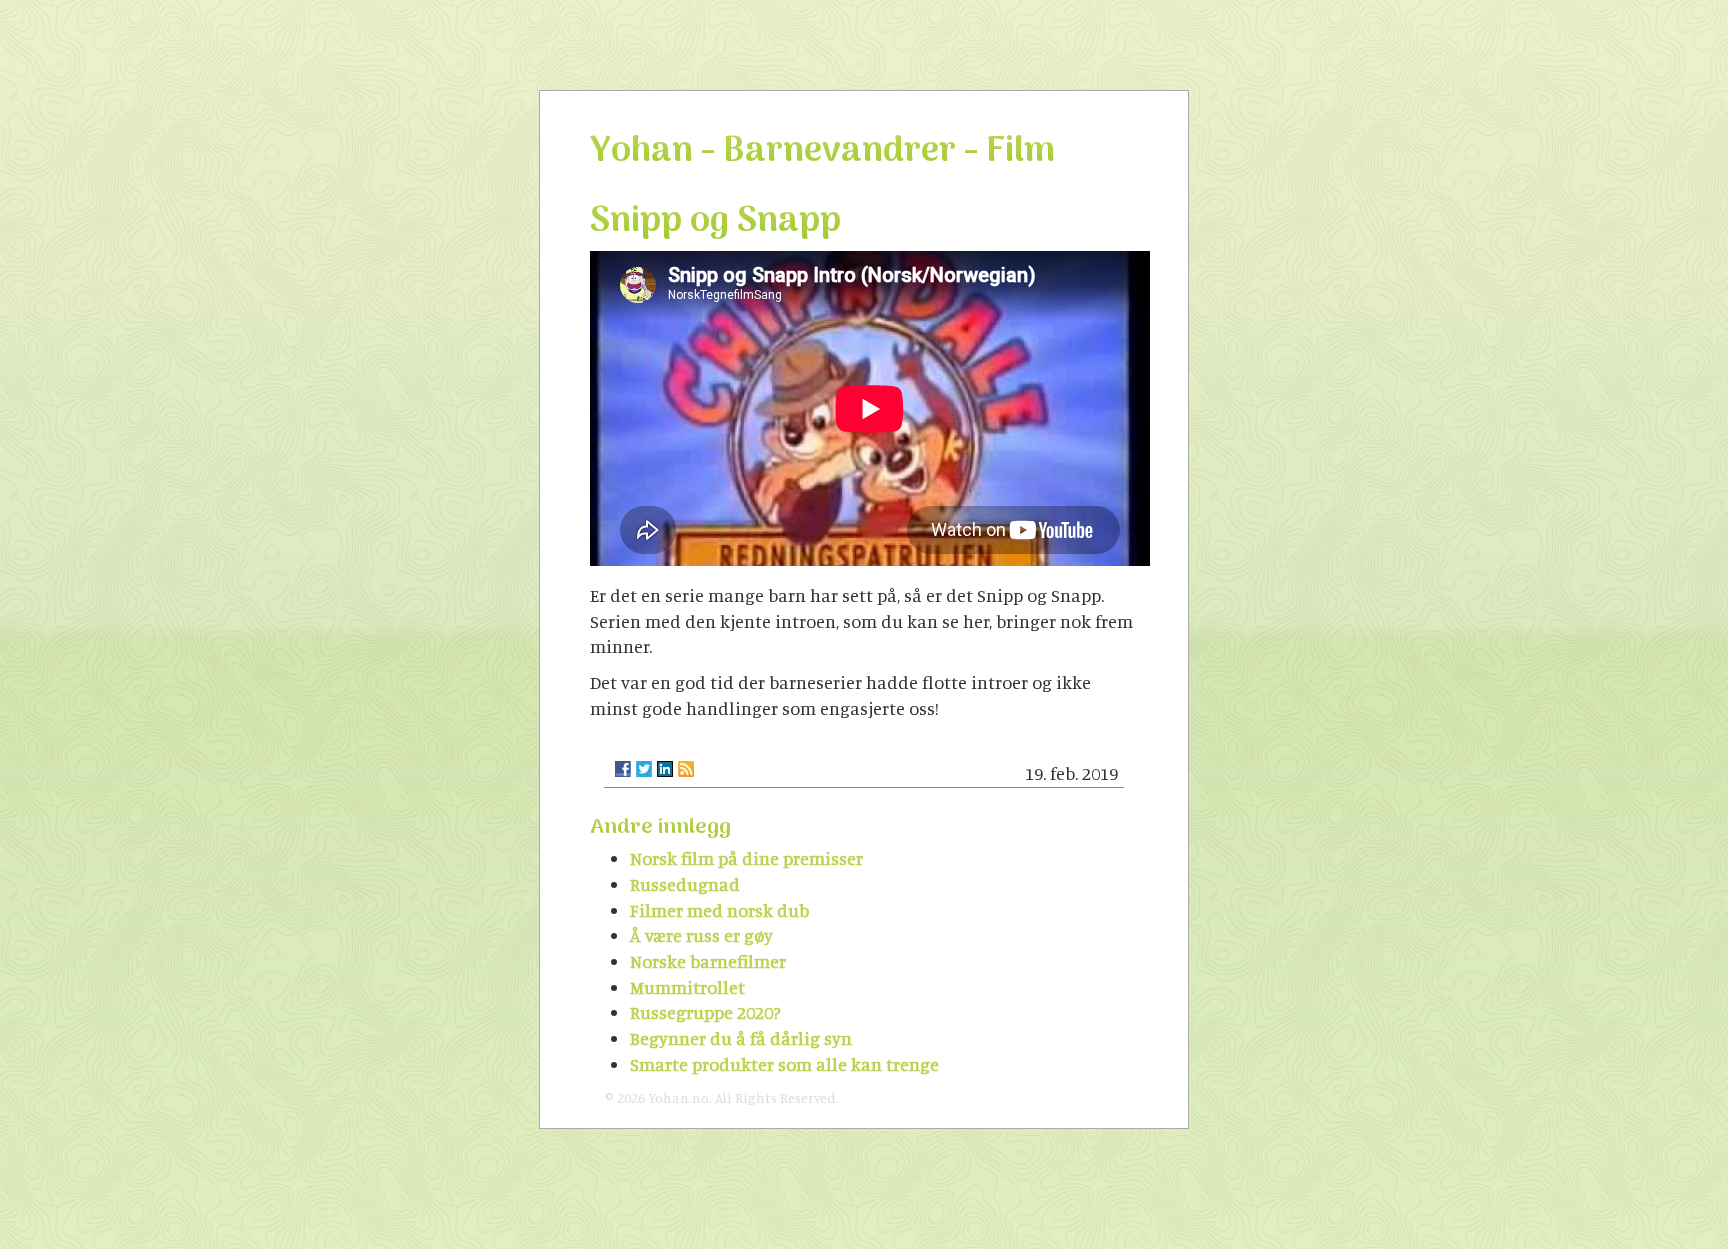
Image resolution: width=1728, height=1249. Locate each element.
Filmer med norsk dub (719, 910)
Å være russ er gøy (701, 935)
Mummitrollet (687, 987)
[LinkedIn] (665, 769)
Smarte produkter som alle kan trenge (784, 1064)
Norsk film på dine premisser (746, 858)
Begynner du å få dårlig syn (741, 1038)
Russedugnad (685, 884)
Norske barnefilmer (708, 961)
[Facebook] (623, 769)
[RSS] (686, 769)
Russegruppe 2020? (705, 1012)
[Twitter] (644, 769)
